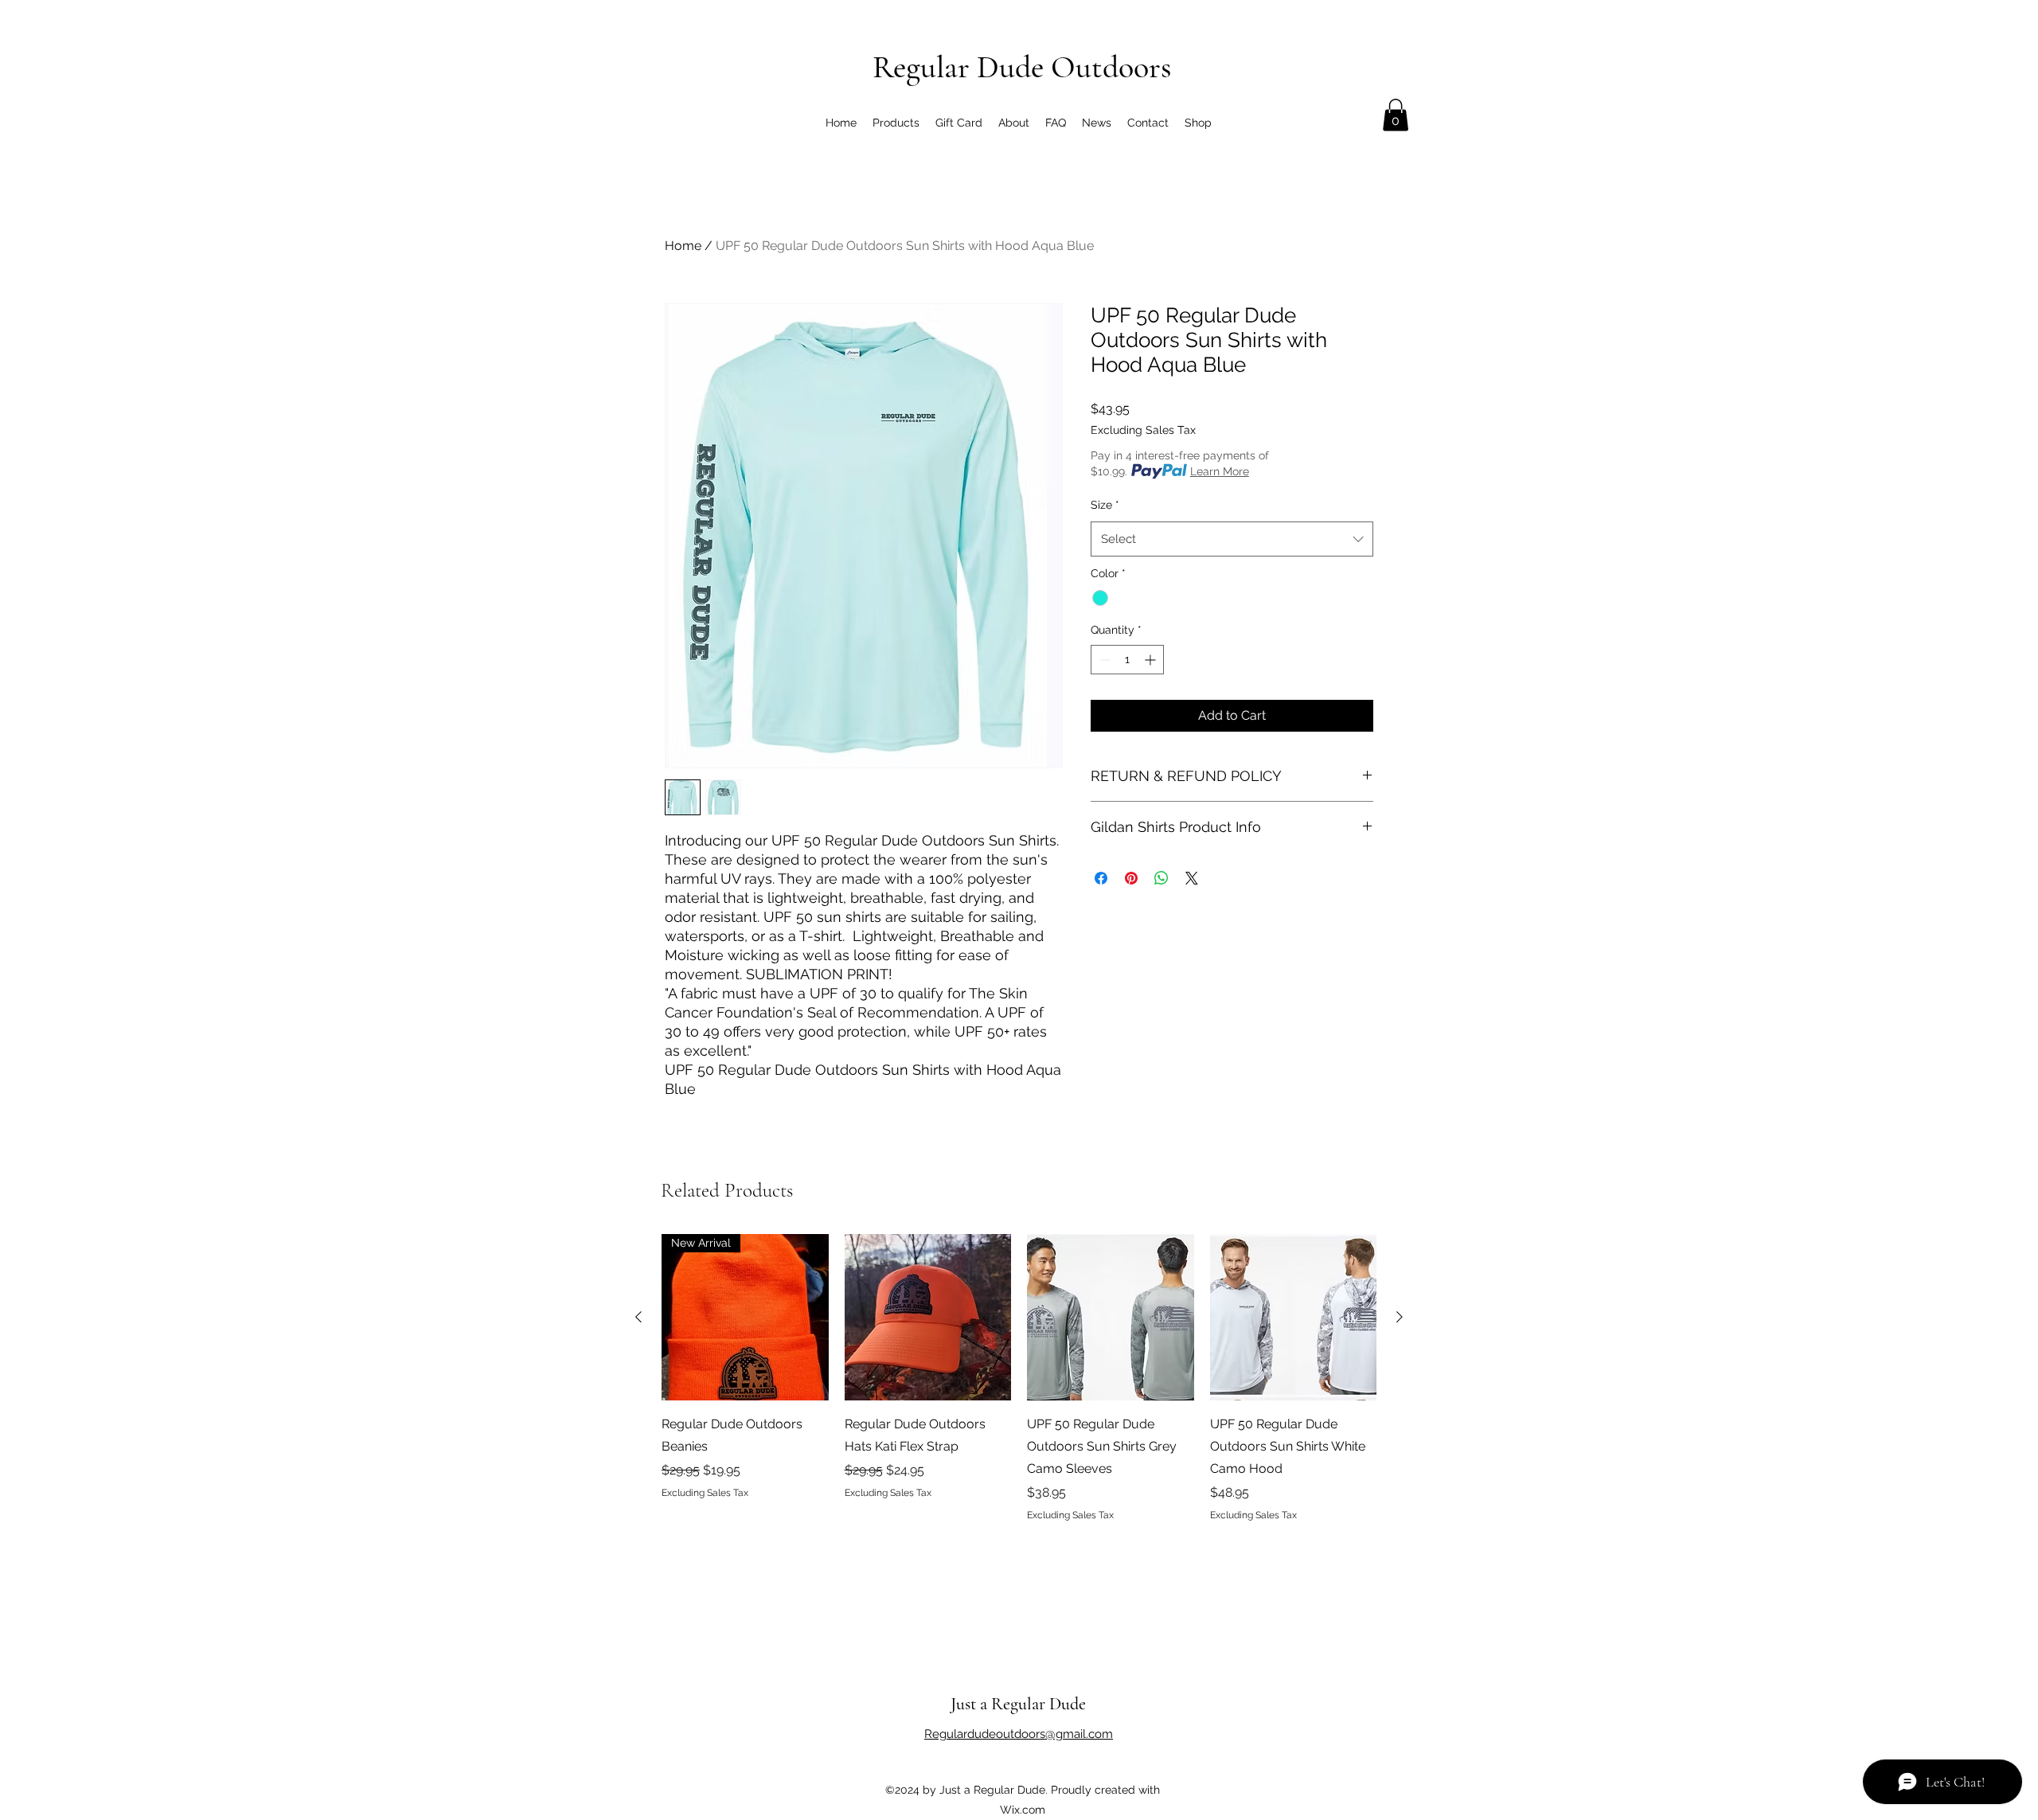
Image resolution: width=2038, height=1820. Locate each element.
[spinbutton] (1127, 660)
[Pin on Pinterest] (1131, 878)
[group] (1019, 1378)
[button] (1396, 115)
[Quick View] (928, 1318)
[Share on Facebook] (1101, 878)
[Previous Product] (638, 1317)
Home (683, 246)
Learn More (1220, 471)
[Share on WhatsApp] (1162, 878)
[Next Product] (1400, 1317)
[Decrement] (1103, 660)
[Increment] (1152, 660)
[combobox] (1232, 539)
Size (1105, 505)
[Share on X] (1192, 878)
